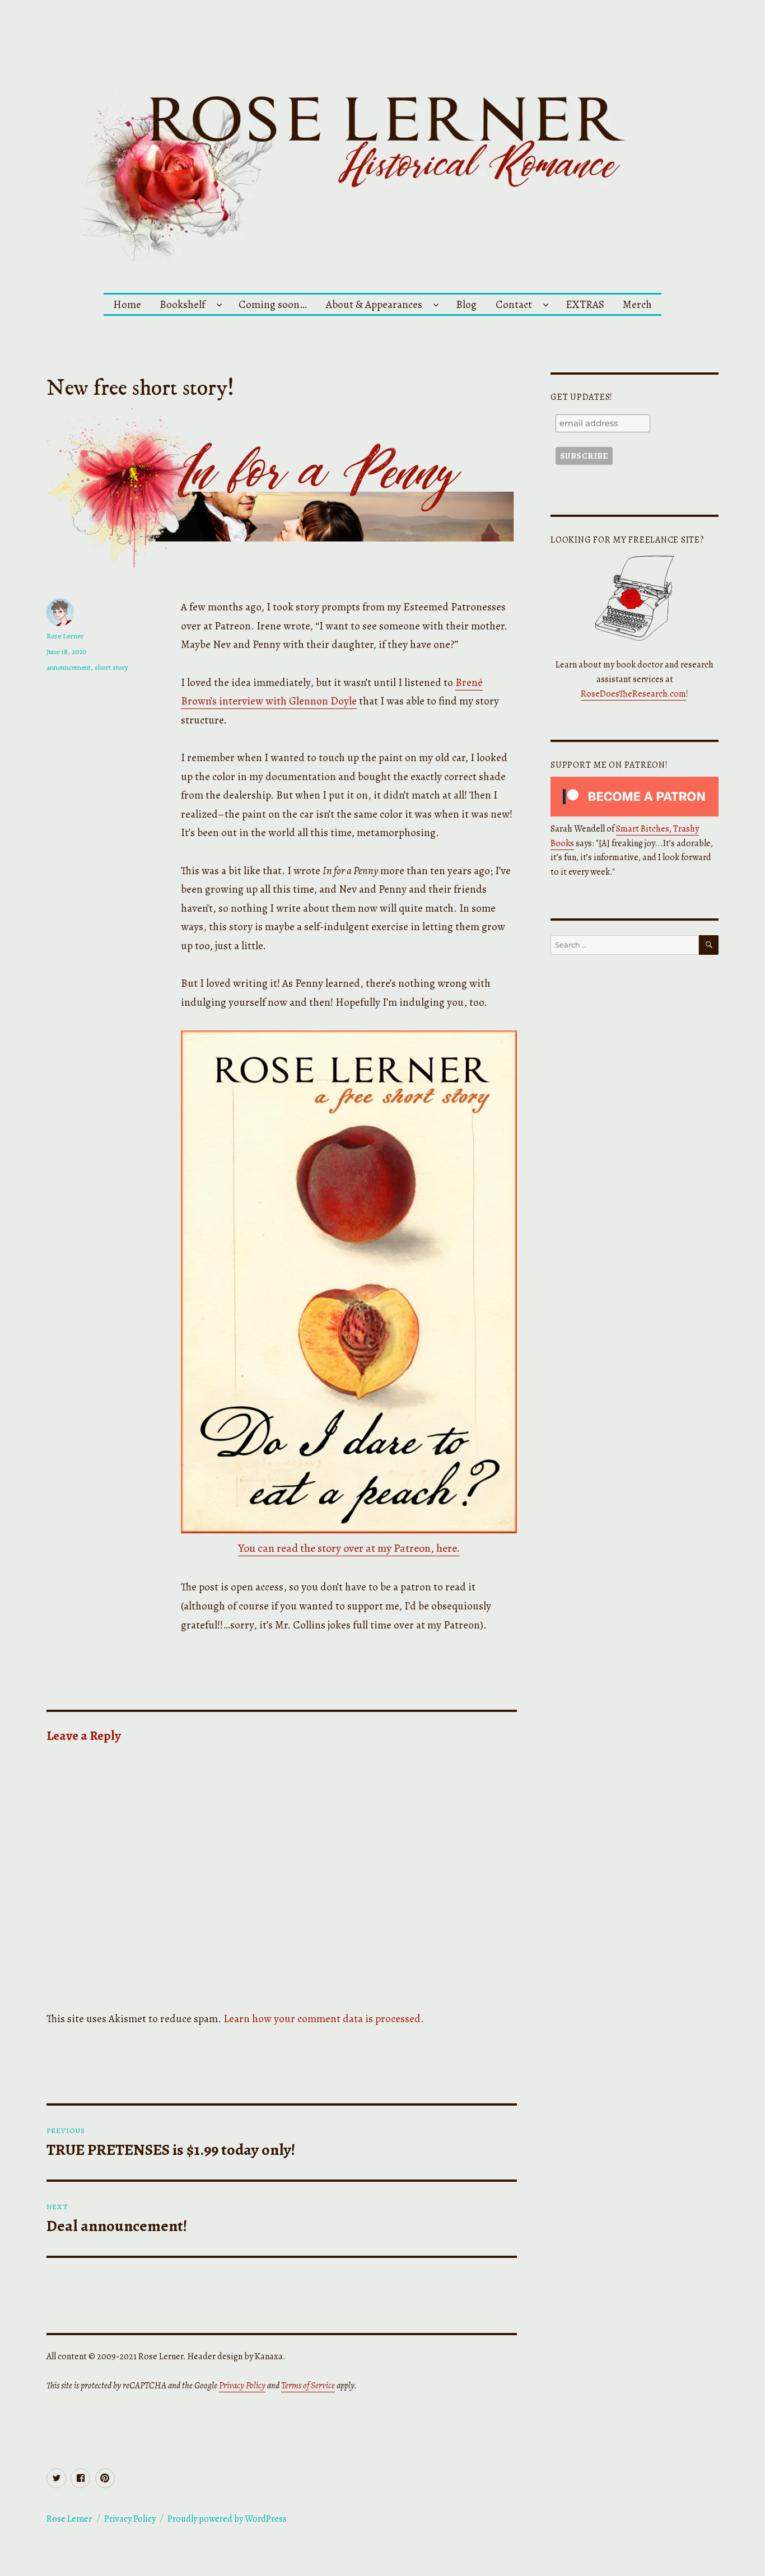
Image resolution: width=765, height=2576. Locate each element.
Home (127, 304)
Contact (514, 304)
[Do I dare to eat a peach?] (349, 1282)
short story (111, 667)
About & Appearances (374, 304)
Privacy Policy (242, 2386)
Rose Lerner (65, 636)
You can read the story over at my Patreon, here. (349, 1548)
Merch (637, 304)
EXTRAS (585, 304)
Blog (466, 304)
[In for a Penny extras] (282, 489)
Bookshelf (182, 304)
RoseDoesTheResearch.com (633, 694)
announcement (69, 667)
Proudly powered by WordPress (227, 2519)
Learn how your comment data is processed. (324, 2019)
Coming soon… (273, 304)
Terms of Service (308, 2386)
